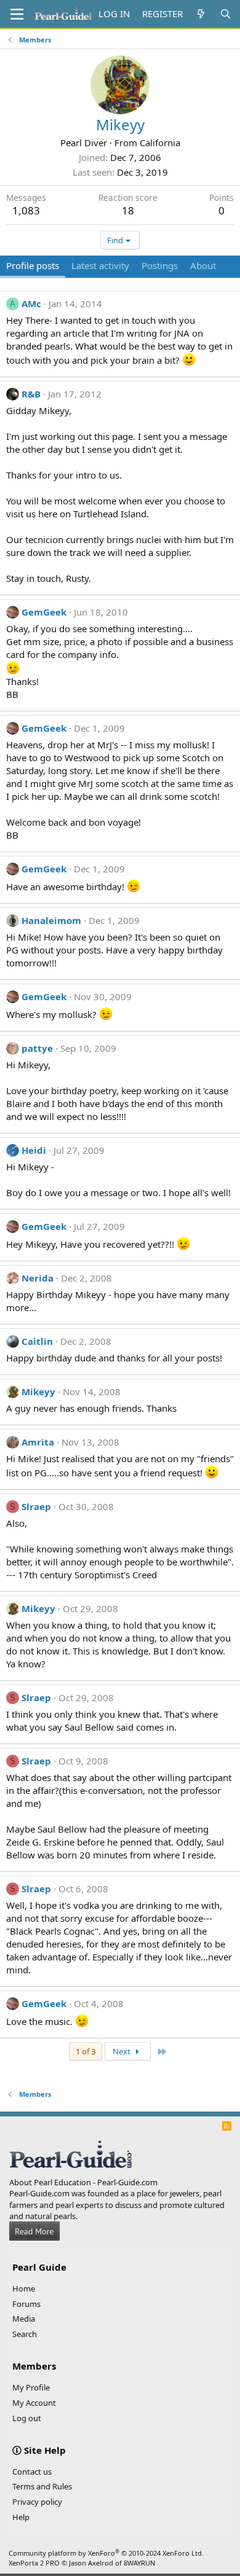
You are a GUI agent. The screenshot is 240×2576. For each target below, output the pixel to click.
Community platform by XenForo (106, 2553)
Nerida (38, 1278)
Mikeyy (38, 1392)
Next (122, 2051)
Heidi (34, 1150)
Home (24, 2288)
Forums (26, 2304)
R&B (31, 394)
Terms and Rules (42, 2486)
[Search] (226, 14)
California (160, 143)
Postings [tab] (160, 265)
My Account (34, 2403)
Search (25, 2334)
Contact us (32, 2472)
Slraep (36, 1506)
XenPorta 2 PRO (34, 2563)
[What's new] (201, 14)
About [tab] (203, 265)
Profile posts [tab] (33, 265)
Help (21, 2517)
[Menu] (17, 14)
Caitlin (37, 1341)
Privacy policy (37, 2502)
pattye (37, 1048)
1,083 (26, 210)
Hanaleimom (51, 920)
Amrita (38, 1442)
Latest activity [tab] (100, 265)
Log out (27, 2418)
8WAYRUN (139, 2563)
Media (24, 2319)
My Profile (31, 2387)
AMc (31, 303)
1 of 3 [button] (86, 2051)
